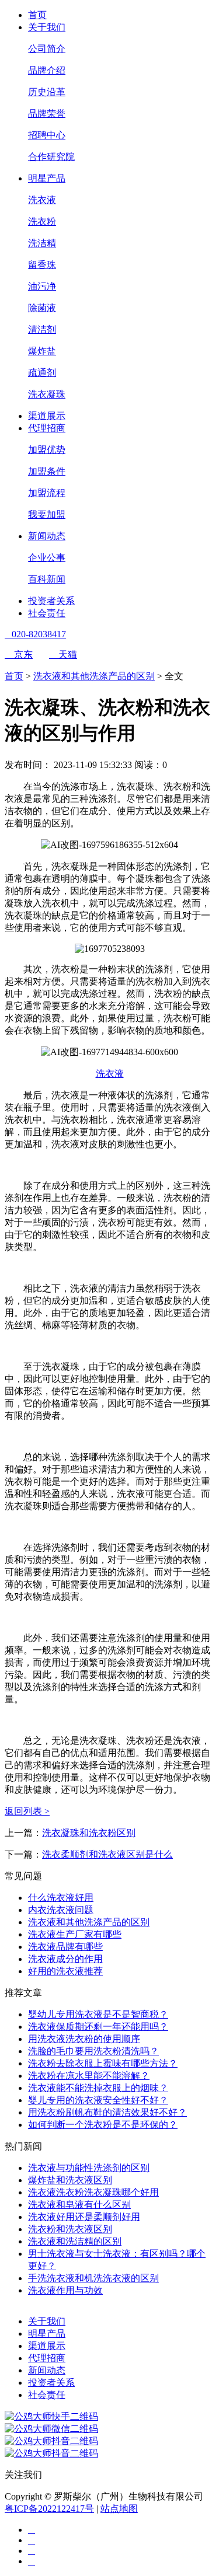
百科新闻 (47, 579)
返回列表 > (27, 1811)
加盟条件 (47, 471)
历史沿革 (47, 92)
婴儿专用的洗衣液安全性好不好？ (98, 2100)
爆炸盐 (42, 351)
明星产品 (47, 178)
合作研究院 (51, 157)
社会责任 (47, 613)
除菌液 (42, 308)
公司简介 (47, 49)
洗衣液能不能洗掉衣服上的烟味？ (98, 2088)
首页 (37, 15)
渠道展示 (47, 416)
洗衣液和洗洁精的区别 (75, 2241)
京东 (19, 655)
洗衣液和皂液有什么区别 (79, 2205)
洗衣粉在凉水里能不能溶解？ (89, 2076)
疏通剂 (42, 373)
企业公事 (47, 558)
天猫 (63, 655)
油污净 (42, 286)
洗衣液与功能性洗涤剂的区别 (89, 2168)
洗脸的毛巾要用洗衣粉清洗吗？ (93, 2051)
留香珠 (42, 265)
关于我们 (47, 27)
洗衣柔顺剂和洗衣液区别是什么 (107, 1854)
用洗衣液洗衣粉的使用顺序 (84, 2039)
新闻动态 (47, 536)
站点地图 (119, 2509)
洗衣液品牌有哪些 (65, 1947)
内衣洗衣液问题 (61, 1910)
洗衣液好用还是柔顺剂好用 (84, 2217)
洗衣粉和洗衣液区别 (70, 2229)
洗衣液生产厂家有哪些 (75, 1934)
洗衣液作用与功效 (65, 2290)
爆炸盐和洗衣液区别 (70, 2180)
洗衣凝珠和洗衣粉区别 (89, 1833)
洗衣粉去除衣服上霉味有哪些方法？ (103, 2063)
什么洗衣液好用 (61, 1898)
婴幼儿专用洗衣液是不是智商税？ (98, 2014)
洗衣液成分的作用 (65, 1959)
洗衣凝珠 (47, 394)
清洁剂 (42, 329)
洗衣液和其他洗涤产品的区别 (94, 676)
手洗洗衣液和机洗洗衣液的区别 (93, 2278)
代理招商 (47, 428)
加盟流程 (47, 493)
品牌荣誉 (47, 114)
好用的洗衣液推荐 (65, 1971)
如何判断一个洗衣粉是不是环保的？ (103, 2125)
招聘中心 (47, 135)
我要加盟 (47, 514)
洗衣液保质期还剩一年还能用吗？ (98, 2027)
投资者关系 (51, 601)
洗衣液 (42, 200)
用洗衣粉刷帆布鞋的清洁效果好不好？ (107, 2112)
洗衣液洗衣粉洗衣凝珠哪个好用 (93, 2192)
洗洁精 (42, 243)
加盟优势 (47, 450)
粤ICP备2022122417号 (49, 2509)
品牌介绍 (47, 70)
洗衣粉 (42, 221)
